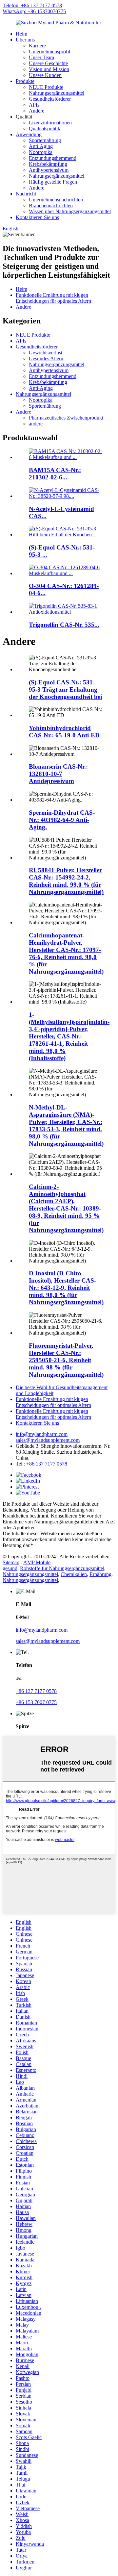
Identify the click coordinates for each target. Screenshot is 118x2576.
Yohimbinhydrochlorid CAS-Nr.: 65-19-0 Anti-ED (64, 732)
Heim (21, 34)
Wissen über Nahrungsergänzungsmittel (70, 211)
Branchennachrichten (51, 205)
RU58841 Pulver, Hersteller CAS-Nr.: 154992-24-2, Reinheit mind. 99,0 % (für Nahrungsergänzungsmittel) (66, 881)
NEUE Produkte (46, 87)
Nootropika (41, 152)
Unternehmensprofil (49, 51)
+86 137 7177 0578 (36, 1691)
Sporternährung (45, 140)
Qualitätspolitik (45, 128)
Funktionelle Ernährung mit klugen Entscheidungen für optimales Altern (53, 298)
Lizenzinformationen (50, 123)
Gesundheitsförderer (50, 99)
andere (36, 424)
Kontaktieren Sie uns (37, 217)
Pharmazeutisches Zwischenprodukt (66, 418)
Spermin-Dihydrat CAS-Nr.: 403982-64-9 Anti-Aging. (62, 820)
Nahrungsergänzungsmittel (57, 93)
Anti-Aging (41, 146)
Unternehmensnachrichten (56, 200)
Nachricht (26, 194)
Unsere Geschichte (48, 63)
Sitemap (11, 1562)
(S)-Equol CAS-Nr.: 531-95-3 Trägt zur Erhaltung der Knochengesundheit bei (65, 689)
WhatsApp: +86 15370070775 (34, 11)
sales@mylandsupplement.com (48, 1440)
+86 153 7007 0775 (36, 1702)
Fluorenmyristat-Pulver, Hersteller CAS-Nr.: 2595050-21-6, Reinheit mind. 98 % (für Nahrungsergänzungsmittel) (66, 1360)
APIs (34, 105)
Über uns (25, 40)
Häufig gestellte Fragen (53, 182)
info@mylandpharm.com (42, 1434)
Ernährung (100, 1574)
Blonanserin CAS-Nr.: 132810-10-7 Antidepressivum (58, 774)
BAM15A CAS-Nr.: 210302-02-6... (55, 474)
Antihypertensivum (49, 170)
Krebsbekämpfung (48, 164)
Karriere (37, 46)
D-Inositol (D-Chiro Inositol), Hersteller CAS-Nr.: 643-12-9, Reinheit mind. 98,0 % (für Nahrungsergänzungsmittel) (66, 1288)
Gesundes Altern (46, 358)
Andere (37, 111)
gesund (10, 1568)
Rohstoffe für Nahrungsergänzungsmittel (62, 1568)
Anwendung (29, 134)
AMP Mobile (37, 1562)
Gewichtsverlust (46, 353)
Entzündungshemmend (53, 158)
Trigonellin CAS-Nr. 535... (64, 625)
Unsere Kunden (45, 75)
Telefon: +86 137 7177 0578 (32, 5)
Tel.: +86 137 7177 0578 (41, 1464)
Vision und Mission (49, 69)
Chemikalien (74, 1574)
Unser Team (41, 57)
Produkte (25, 81)
